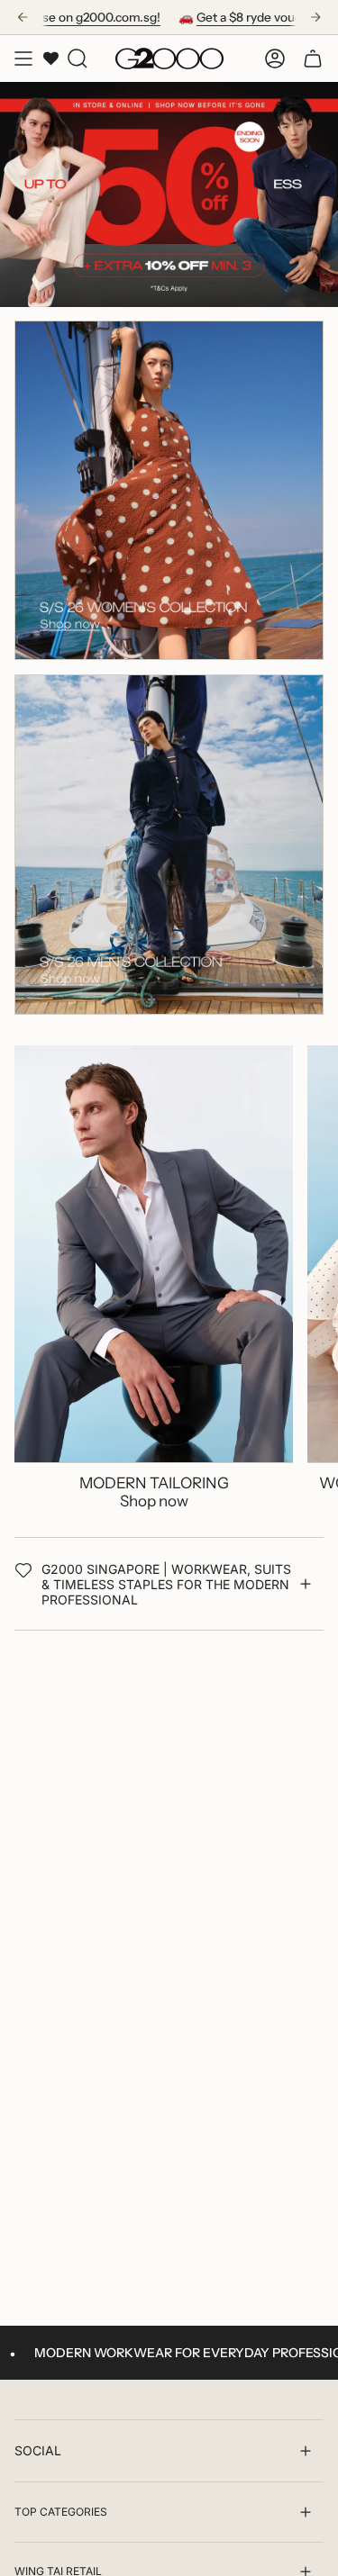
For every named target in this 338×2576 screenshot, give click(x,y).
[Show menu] (23, 59)
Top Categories (61, 2512)
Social (38, 2450)
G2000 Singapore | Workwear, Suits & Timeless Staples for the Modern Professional (166, 1584)
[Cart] (313, 59)
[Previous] (23, 17)
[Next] (315, 17)
